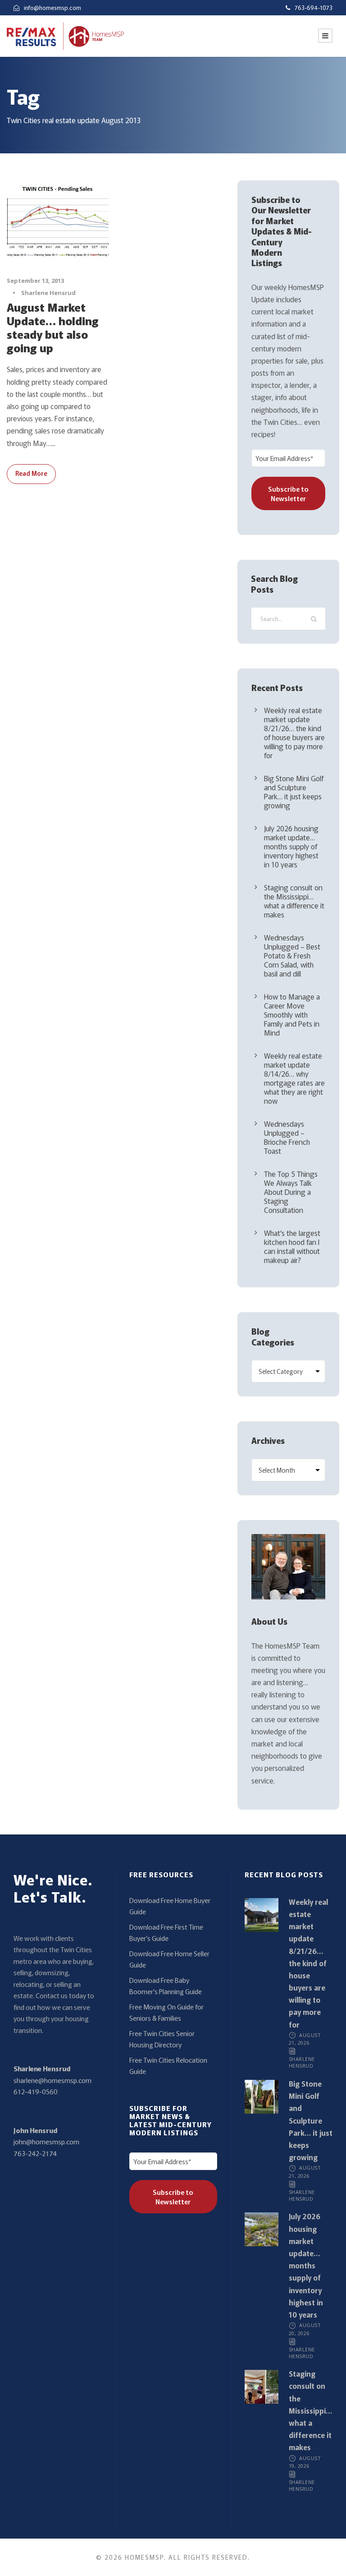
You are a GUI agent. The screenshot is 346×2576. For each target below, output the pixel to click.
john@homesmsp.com (46, 2141)
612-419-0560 (36, 2091)
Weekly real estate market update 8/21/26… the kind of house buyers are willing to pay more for (294, 733)
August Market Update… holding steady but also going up (53, 327)
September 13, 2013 (35, 281)
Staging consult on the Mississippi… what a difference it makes (294, 901)
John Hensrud (35, 2130)
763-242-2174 (35, 2153)
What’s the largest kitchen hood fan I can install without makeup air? (292, 1246)
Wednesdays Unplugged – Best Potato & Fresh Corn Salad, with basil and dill (292, 955)
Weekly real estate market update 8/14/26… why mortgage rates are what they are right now (294, 1078)
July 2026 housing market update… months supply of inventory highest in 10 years (291, 846)
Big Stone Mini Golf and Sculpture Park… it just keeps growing (294, 792)
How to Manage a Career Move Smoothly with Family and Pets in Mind (292, 1014)
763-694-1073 (314, 7)
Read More (31, 473)
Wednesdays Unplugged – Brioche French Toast (287, 1137)
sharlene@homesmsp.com (52, 2080)
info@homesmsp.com (52, 7)
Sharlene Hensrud (48, 293)
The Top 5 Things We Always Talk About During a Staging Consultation (291, 1192)
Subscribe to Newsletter (288, 493)
